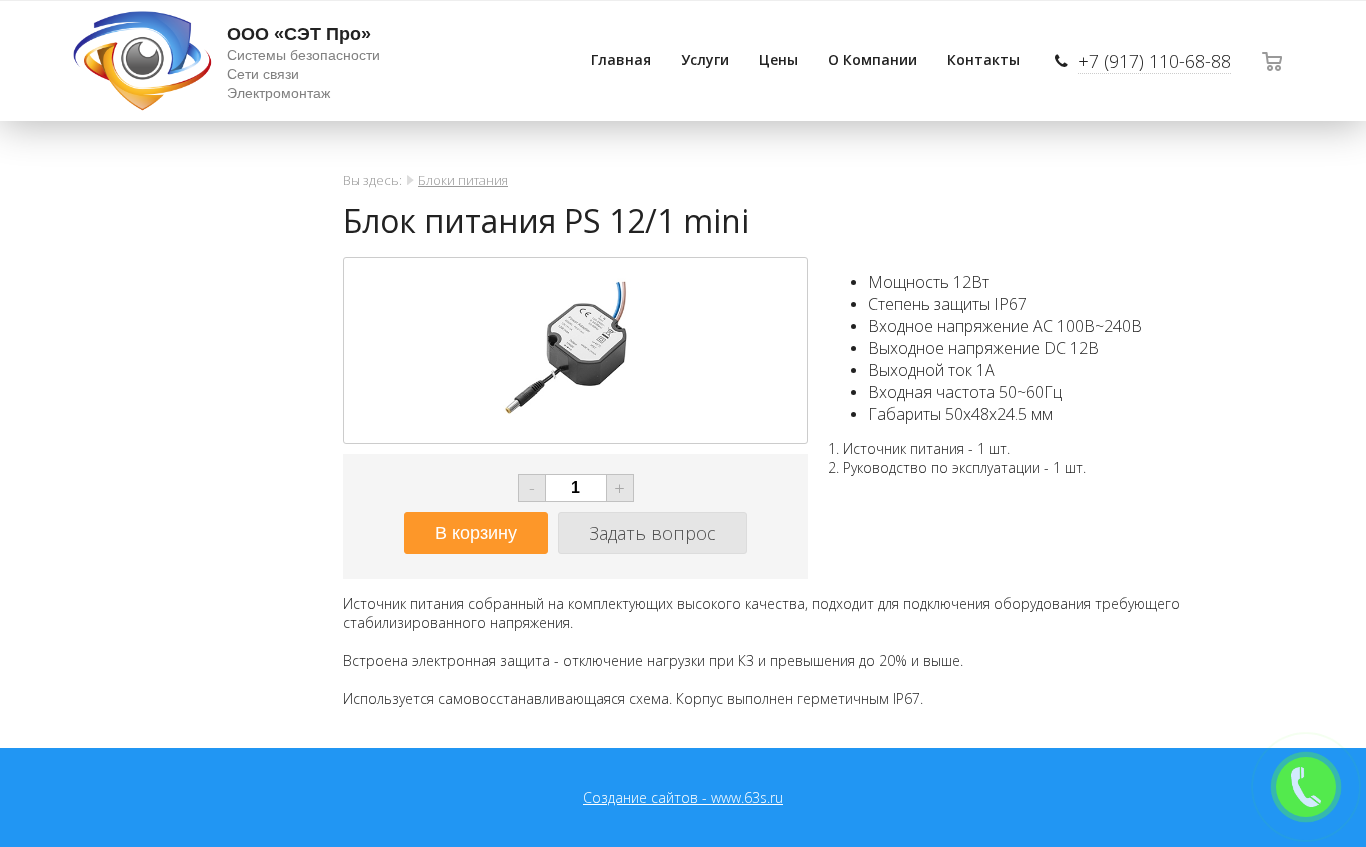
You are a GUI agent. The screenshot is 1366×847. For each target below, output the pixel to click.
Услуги (705, 59)
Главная (621, 59)
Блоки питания (463, 180)
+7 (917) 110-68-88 (1154, 61)
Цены (778, 59)
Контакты (983, 59)
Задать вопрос (652, 533)
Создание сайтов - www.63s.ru (683, 797)
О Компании (872, 59)
